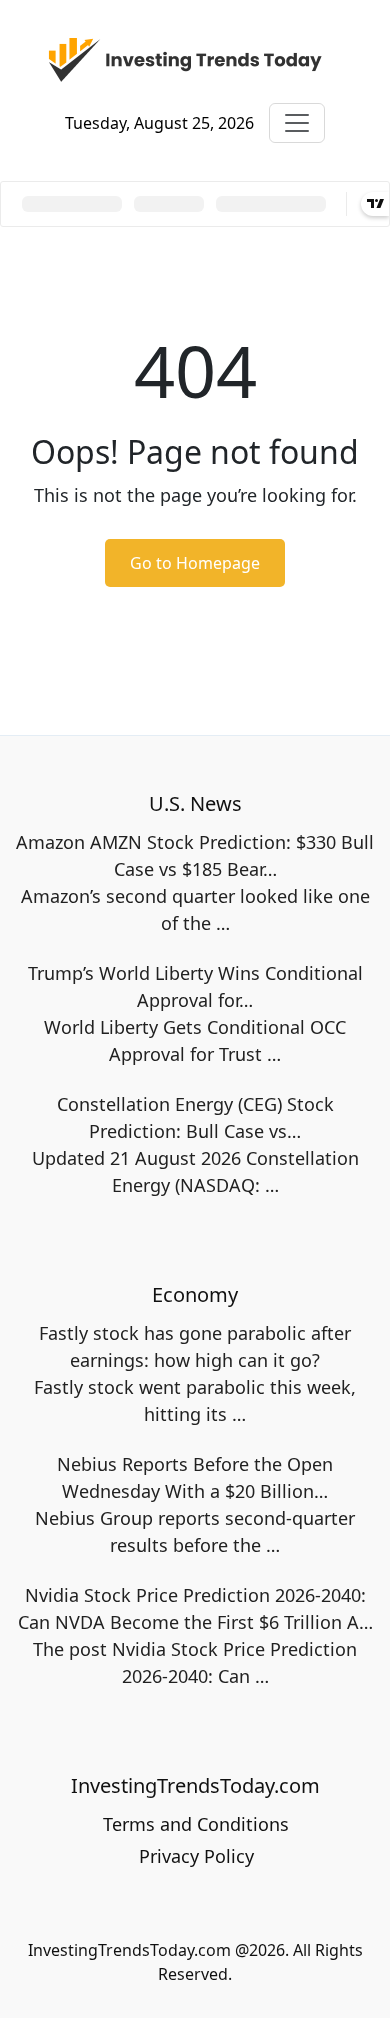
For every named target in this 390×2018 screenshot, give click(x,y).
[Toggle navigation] (297, 123)
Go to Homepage (195, 563)
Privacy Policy (196, 1856)
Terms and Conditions (196, 1824)
